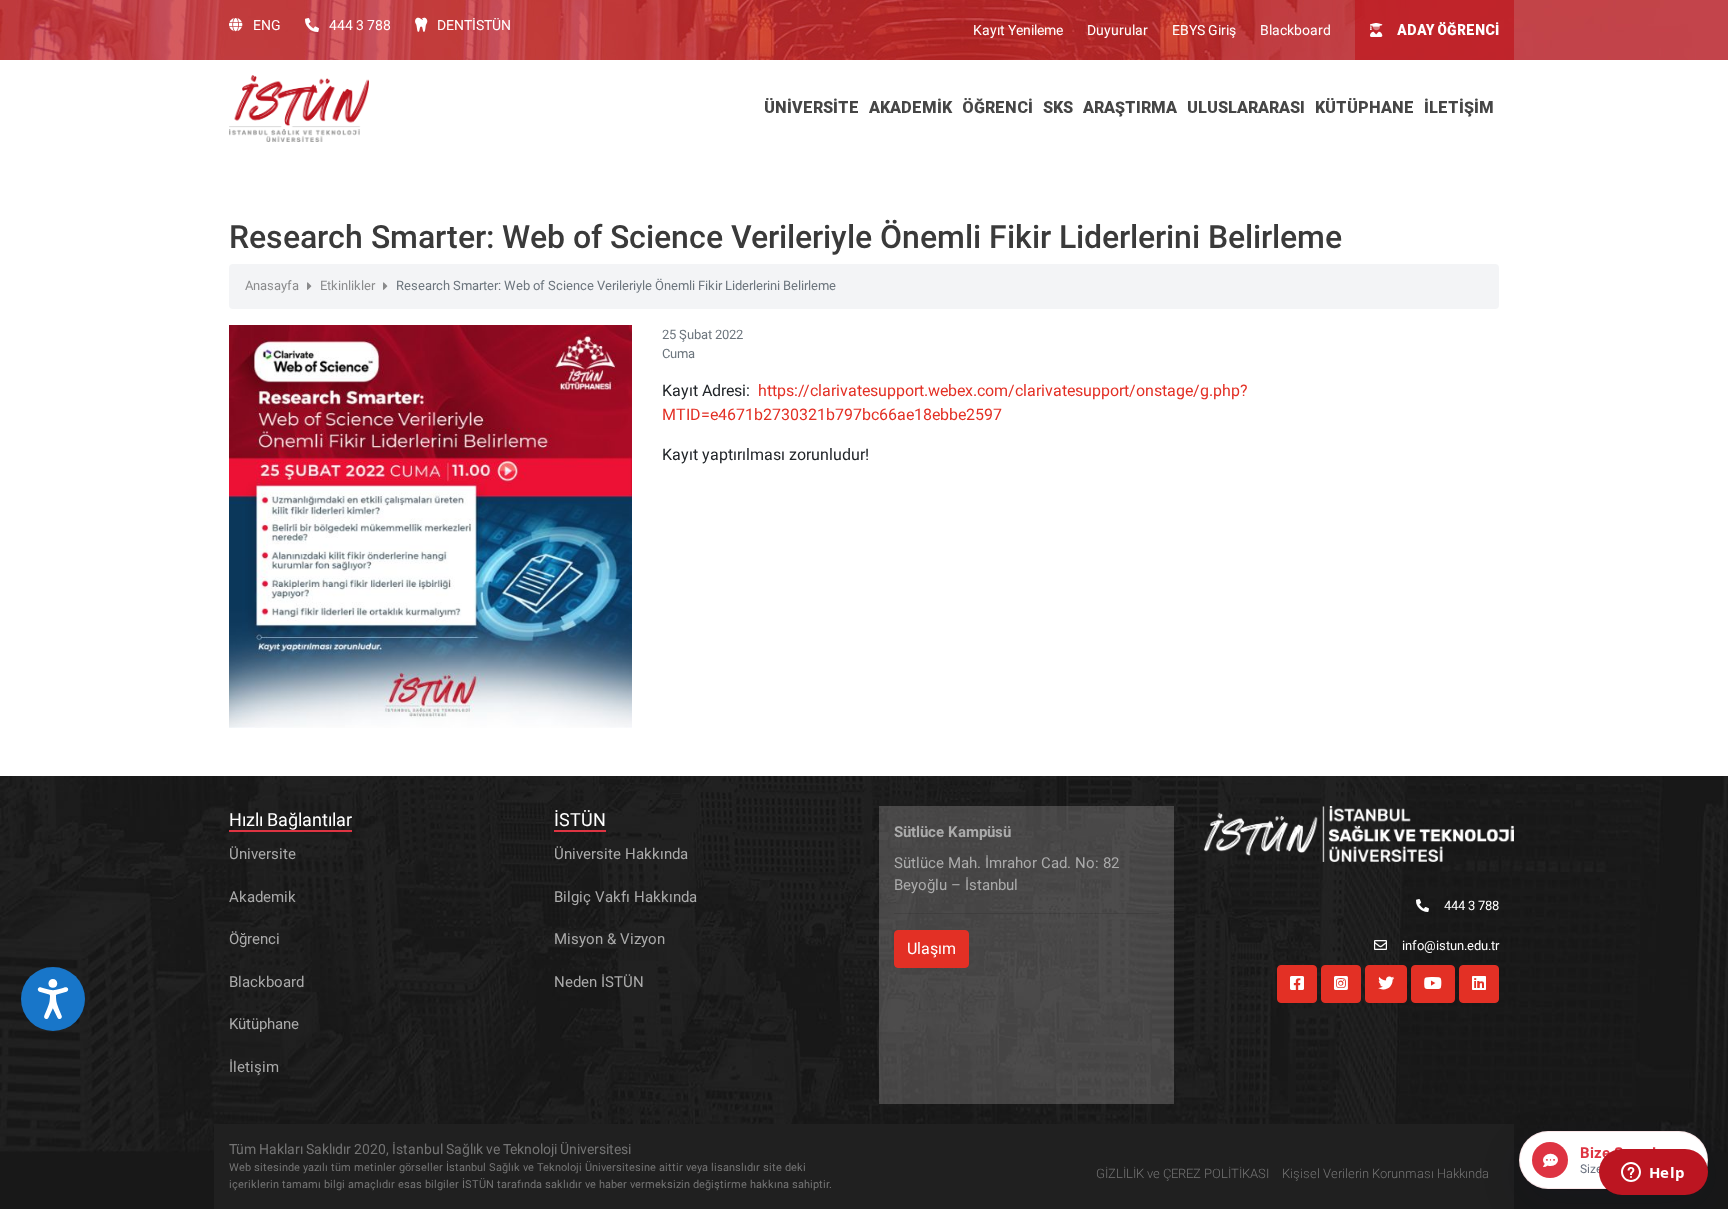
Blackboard (1295, 30)
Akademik (262, 897)
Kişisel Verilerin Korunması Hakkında (1385, 1173)
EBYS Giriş (1204, 30)
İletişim (254, 1067)
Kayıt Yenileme (1018, 30)
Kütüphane (264, 1024)
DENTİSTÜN (474, 25)
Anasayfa (272, 285)
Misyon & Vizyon (609, 939)
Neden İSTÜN (599, 982)
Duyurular (1117, 30)
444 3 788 (360, 25)
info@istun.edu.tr (1450, 945)
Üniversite (262, 854)
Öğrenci (254, 939)
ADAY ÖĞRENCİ (1448, 30)
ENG (267, 25)
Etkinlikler (347, 285)
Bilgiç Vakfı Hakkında (625, 897)
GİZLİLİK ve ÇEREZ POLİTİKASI (1182, 1173)
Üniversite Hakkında (621, 854)
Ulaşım (931, 948)
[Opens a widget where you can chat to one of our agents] (1653, 1174)
